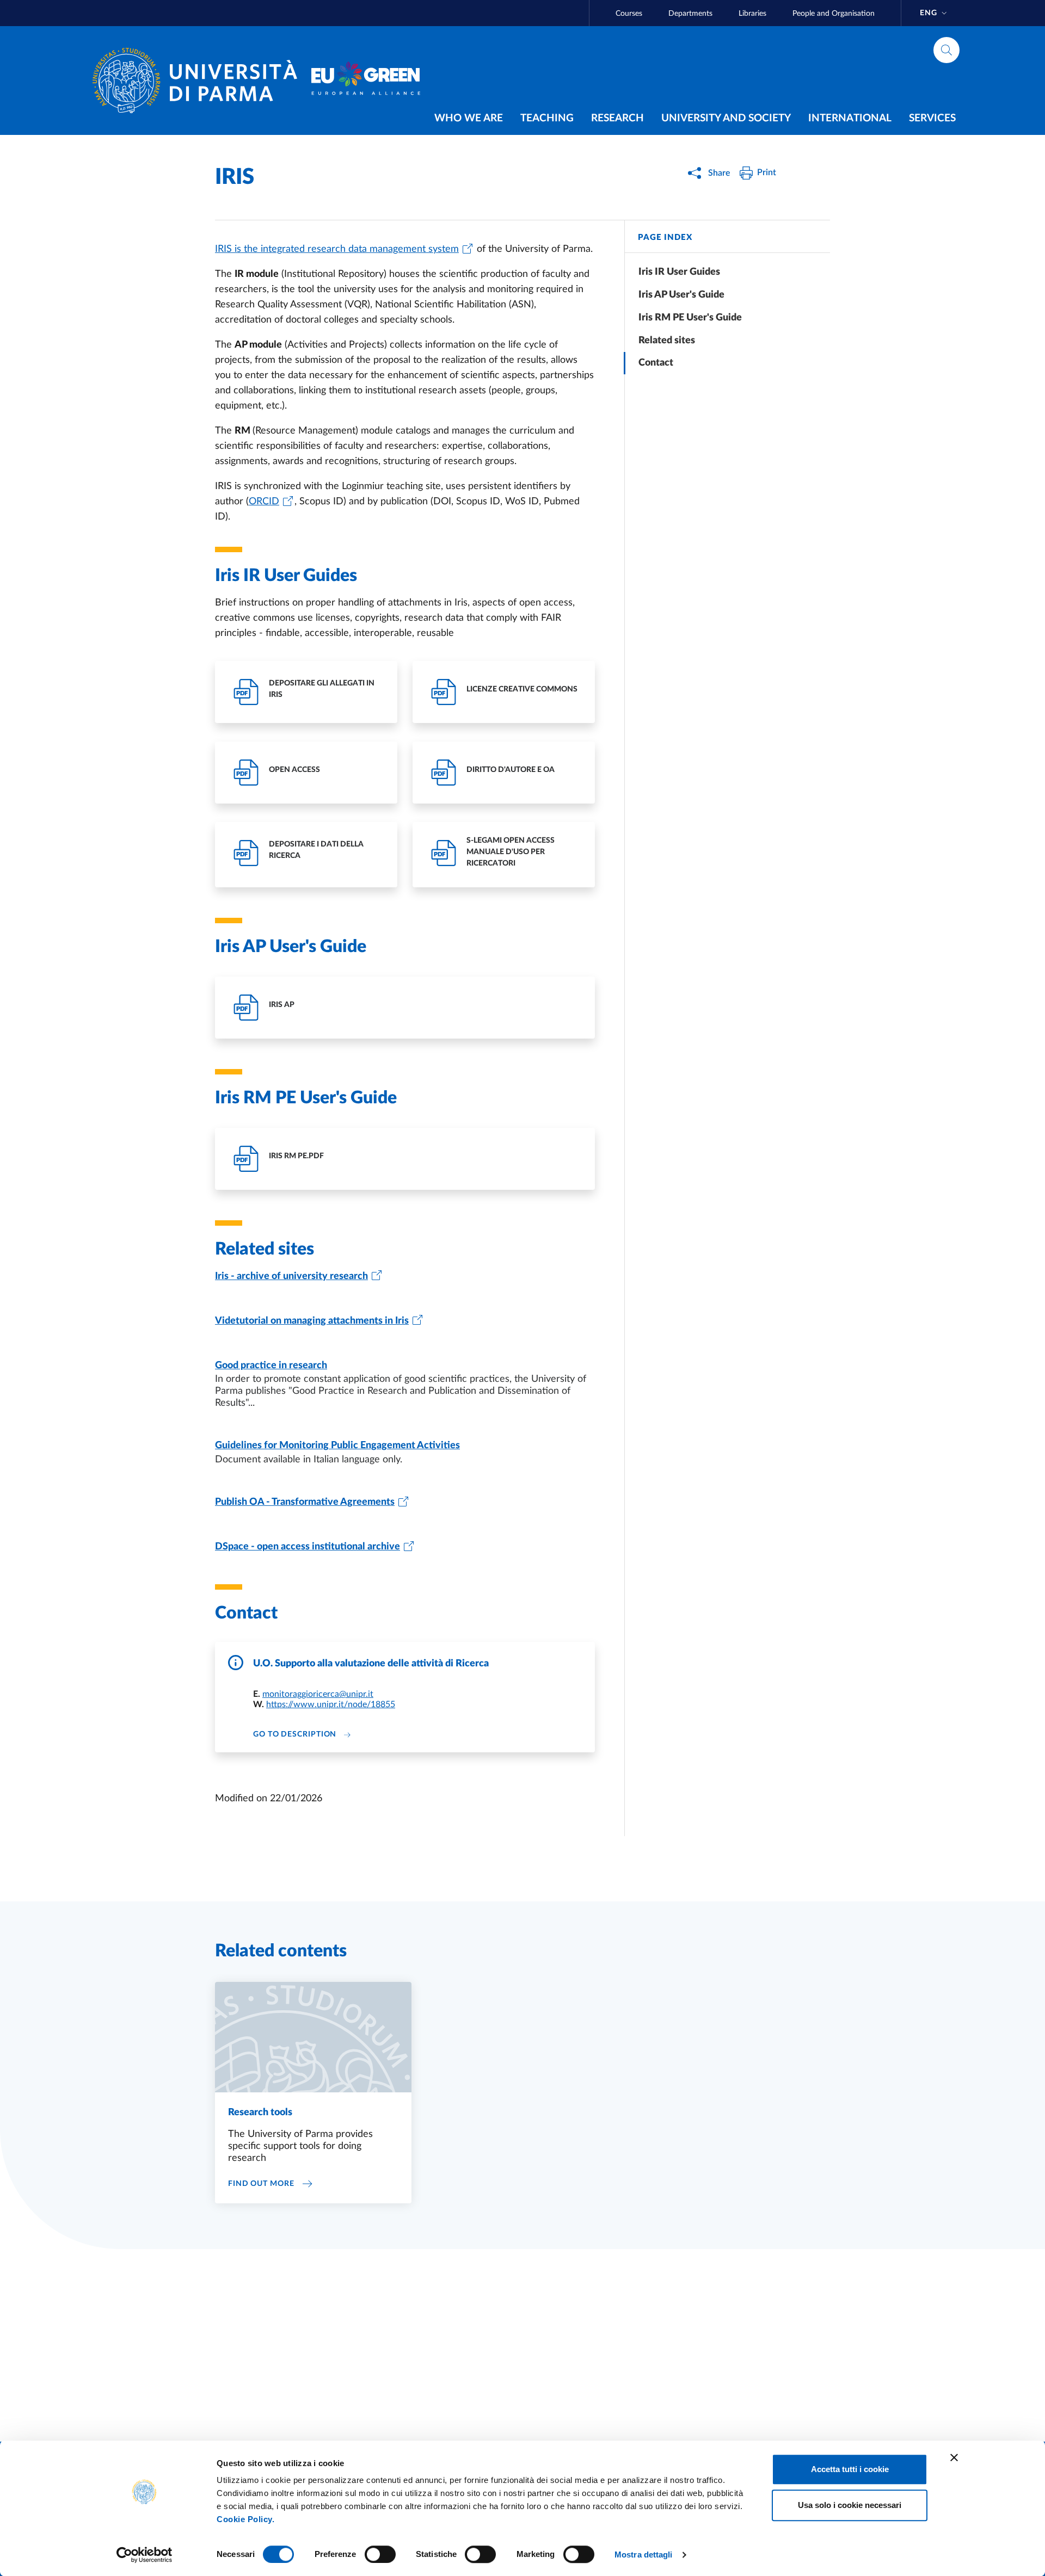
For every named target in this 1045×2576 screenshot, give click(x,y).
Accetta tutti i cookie (850, 2469)
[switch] (380, 2554)
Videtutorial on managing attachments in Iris (312, 1321)
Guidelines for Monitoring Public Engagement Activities (337, 1445)
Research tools (260, 2112)
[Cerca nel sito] (946, 50)
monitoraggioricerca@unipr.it (318, 1694)
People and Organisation (834, 14)
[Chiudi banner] (954, 2457)
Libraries (752, 14)
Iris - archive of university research (291, 1276)
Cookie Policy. (245, 2519)
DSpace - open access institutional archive (308, 1547)
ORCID (264, 502)
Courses (629, 14)
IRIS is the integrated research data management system (337, 249)
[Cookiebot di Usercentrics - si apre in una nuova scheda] (145, 2555)
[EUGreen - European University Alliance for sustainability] (366, 81)
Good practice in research (271, 1366)
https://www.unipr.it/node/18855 (331, 1704)
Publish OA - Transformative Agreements (305, 1502)
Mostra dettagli (644, 2555)
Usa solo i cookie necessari (850, 2505)
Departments (690, 14)
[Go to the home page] (199, 81)
